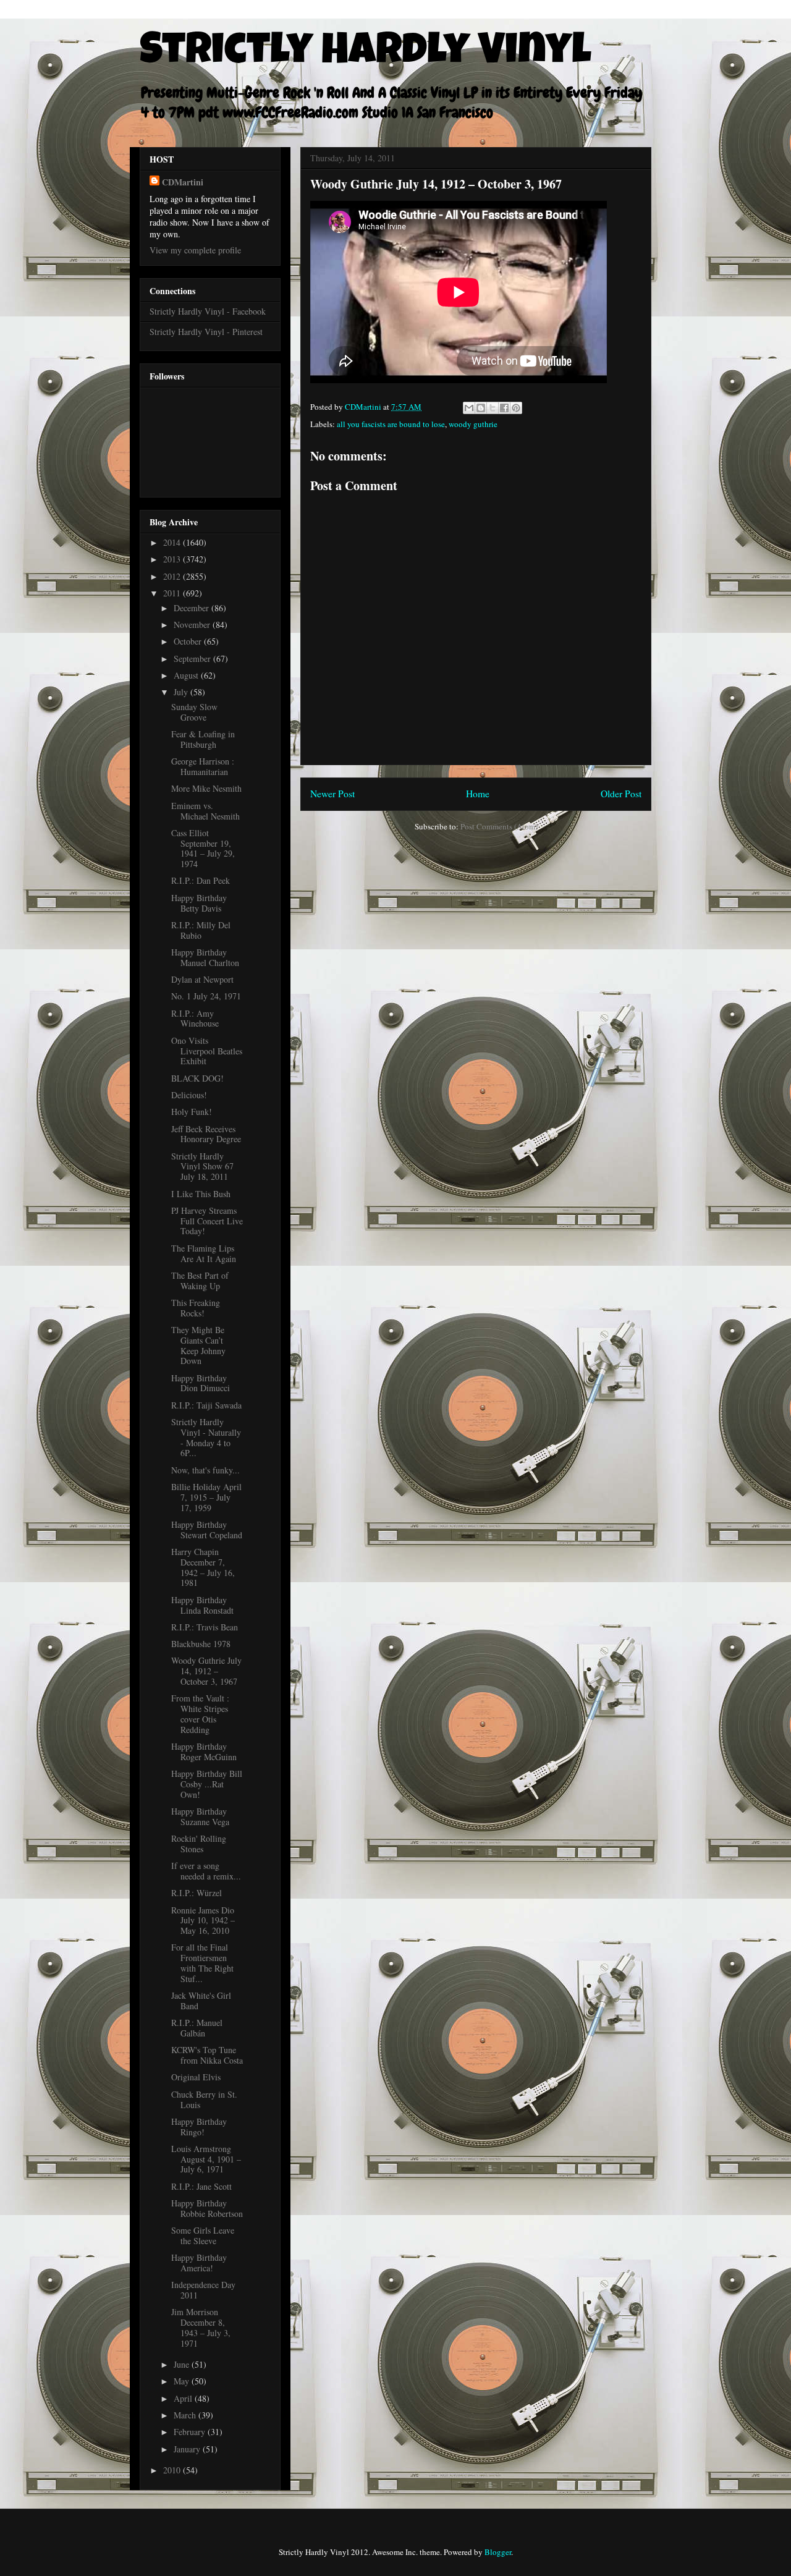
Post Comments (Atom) (499, 826)
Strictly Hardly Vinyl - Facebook (208, 311)
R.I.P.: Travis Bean (205, 1627)
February (191, 2432)
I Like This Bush (201, 1194)
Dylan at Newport (202, 979)
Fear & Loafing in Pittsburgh (203, 739)
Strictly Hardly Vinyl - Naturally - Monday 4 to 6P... (206, 1437)
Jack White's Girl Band (201, 2001)
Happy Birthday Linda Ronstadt (202, 1605)
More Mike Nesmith (206, 788)
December (192, 608)
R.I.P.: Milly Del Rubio (201, 930)
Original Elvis (196, 2077)
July (182, 692)
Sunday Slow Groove (194, 712)
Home (478, 794)
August (187, 675)
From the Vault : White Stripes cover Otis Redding (200, 1714)
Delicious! (189, 1095)
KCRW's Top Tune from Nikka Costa (207, 2055)
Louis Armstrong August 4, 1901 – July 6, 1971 (206, 2159)
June (183, 2364)
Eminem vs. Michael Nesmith (205, 811)
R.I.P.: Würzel (197, 1893)
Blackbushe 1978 (201, 1644)
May (183, 2381)
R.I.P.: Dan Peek (201, 880)
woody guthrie (473, 424)
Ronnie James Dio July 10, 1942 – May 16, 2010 (203, 1921)
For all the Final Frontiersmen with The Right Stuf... (202, 1963)
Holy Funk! (192, 1112)
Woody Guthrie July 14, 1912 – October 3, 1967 (206, 1671)
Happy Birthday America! (199, 2263)
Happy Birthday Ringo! (199, 2127)
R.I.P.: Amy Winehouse (195, 1019)
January (188, 2449)
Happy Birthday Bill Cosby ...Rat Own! (207, 1784)
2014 (173, 542)
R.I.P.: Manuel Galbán (197, 2028)
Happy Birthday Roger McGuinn (204, 1752)
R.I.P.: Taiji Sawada (206, 1405)
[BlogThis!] (481, 408)
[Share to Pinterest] (516, 408)
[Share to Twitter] (493, 408)
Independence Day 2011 (203, 2290)
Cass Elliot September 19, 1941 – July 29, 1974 (203, 848)
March (186, 2415)
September (193, 659)
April (184, 2398)
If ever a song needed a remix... (206, 1871)
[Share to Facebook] (504, 408)
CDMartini (183, 182)
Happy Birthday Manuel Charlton (205, 957)
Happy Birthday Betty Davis (199, 903)
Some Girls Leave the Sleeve (203, 2235)
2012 (173, 576)
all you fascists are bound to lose (391, 424)
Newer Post (332, 794)
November (193, 625)
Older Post (621, 794)
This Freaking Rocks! (196, 1308)
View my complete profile (195, 250)
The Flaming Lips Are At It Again (204, 1253)
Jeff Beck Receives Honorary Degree (206, 1134)
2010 (173, 2470)
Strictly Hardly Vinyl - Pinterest (206, 332)
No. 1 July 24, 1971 (206, 996)
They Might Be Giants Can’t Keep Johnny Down (198, 1345)
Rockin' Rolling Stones (199, 1844)
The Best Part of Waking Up (200, 1281)
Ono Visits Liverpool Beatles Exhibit (207, 1051)
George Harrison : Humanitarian (203, 766)
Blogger (498, 2552)
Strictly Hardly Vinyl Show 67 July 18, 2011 (202, 1167)
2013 (173, 559)
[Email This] (469, 408)
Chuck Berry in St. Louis (204, 2099)
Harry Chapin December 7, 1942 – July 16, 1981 (203, 1567)
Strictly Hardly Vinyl (366, 54)
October (189, 641)
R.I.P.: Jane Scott (201, 2186)
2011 (173, 593)
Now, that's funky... (205, 1470)
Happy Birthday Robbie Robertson (207, 2208)
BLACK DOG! (197, 1078)
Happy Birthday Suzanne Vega (200, 1816)
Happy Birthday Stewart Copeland (207, 1530)
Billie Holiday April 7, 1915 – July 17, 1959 (206, 1497)
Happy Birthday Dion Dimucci (201, 1383)
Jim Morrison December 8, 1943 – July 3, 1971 (201, 2327)
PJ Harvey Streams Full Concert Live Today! (207, 1221)
